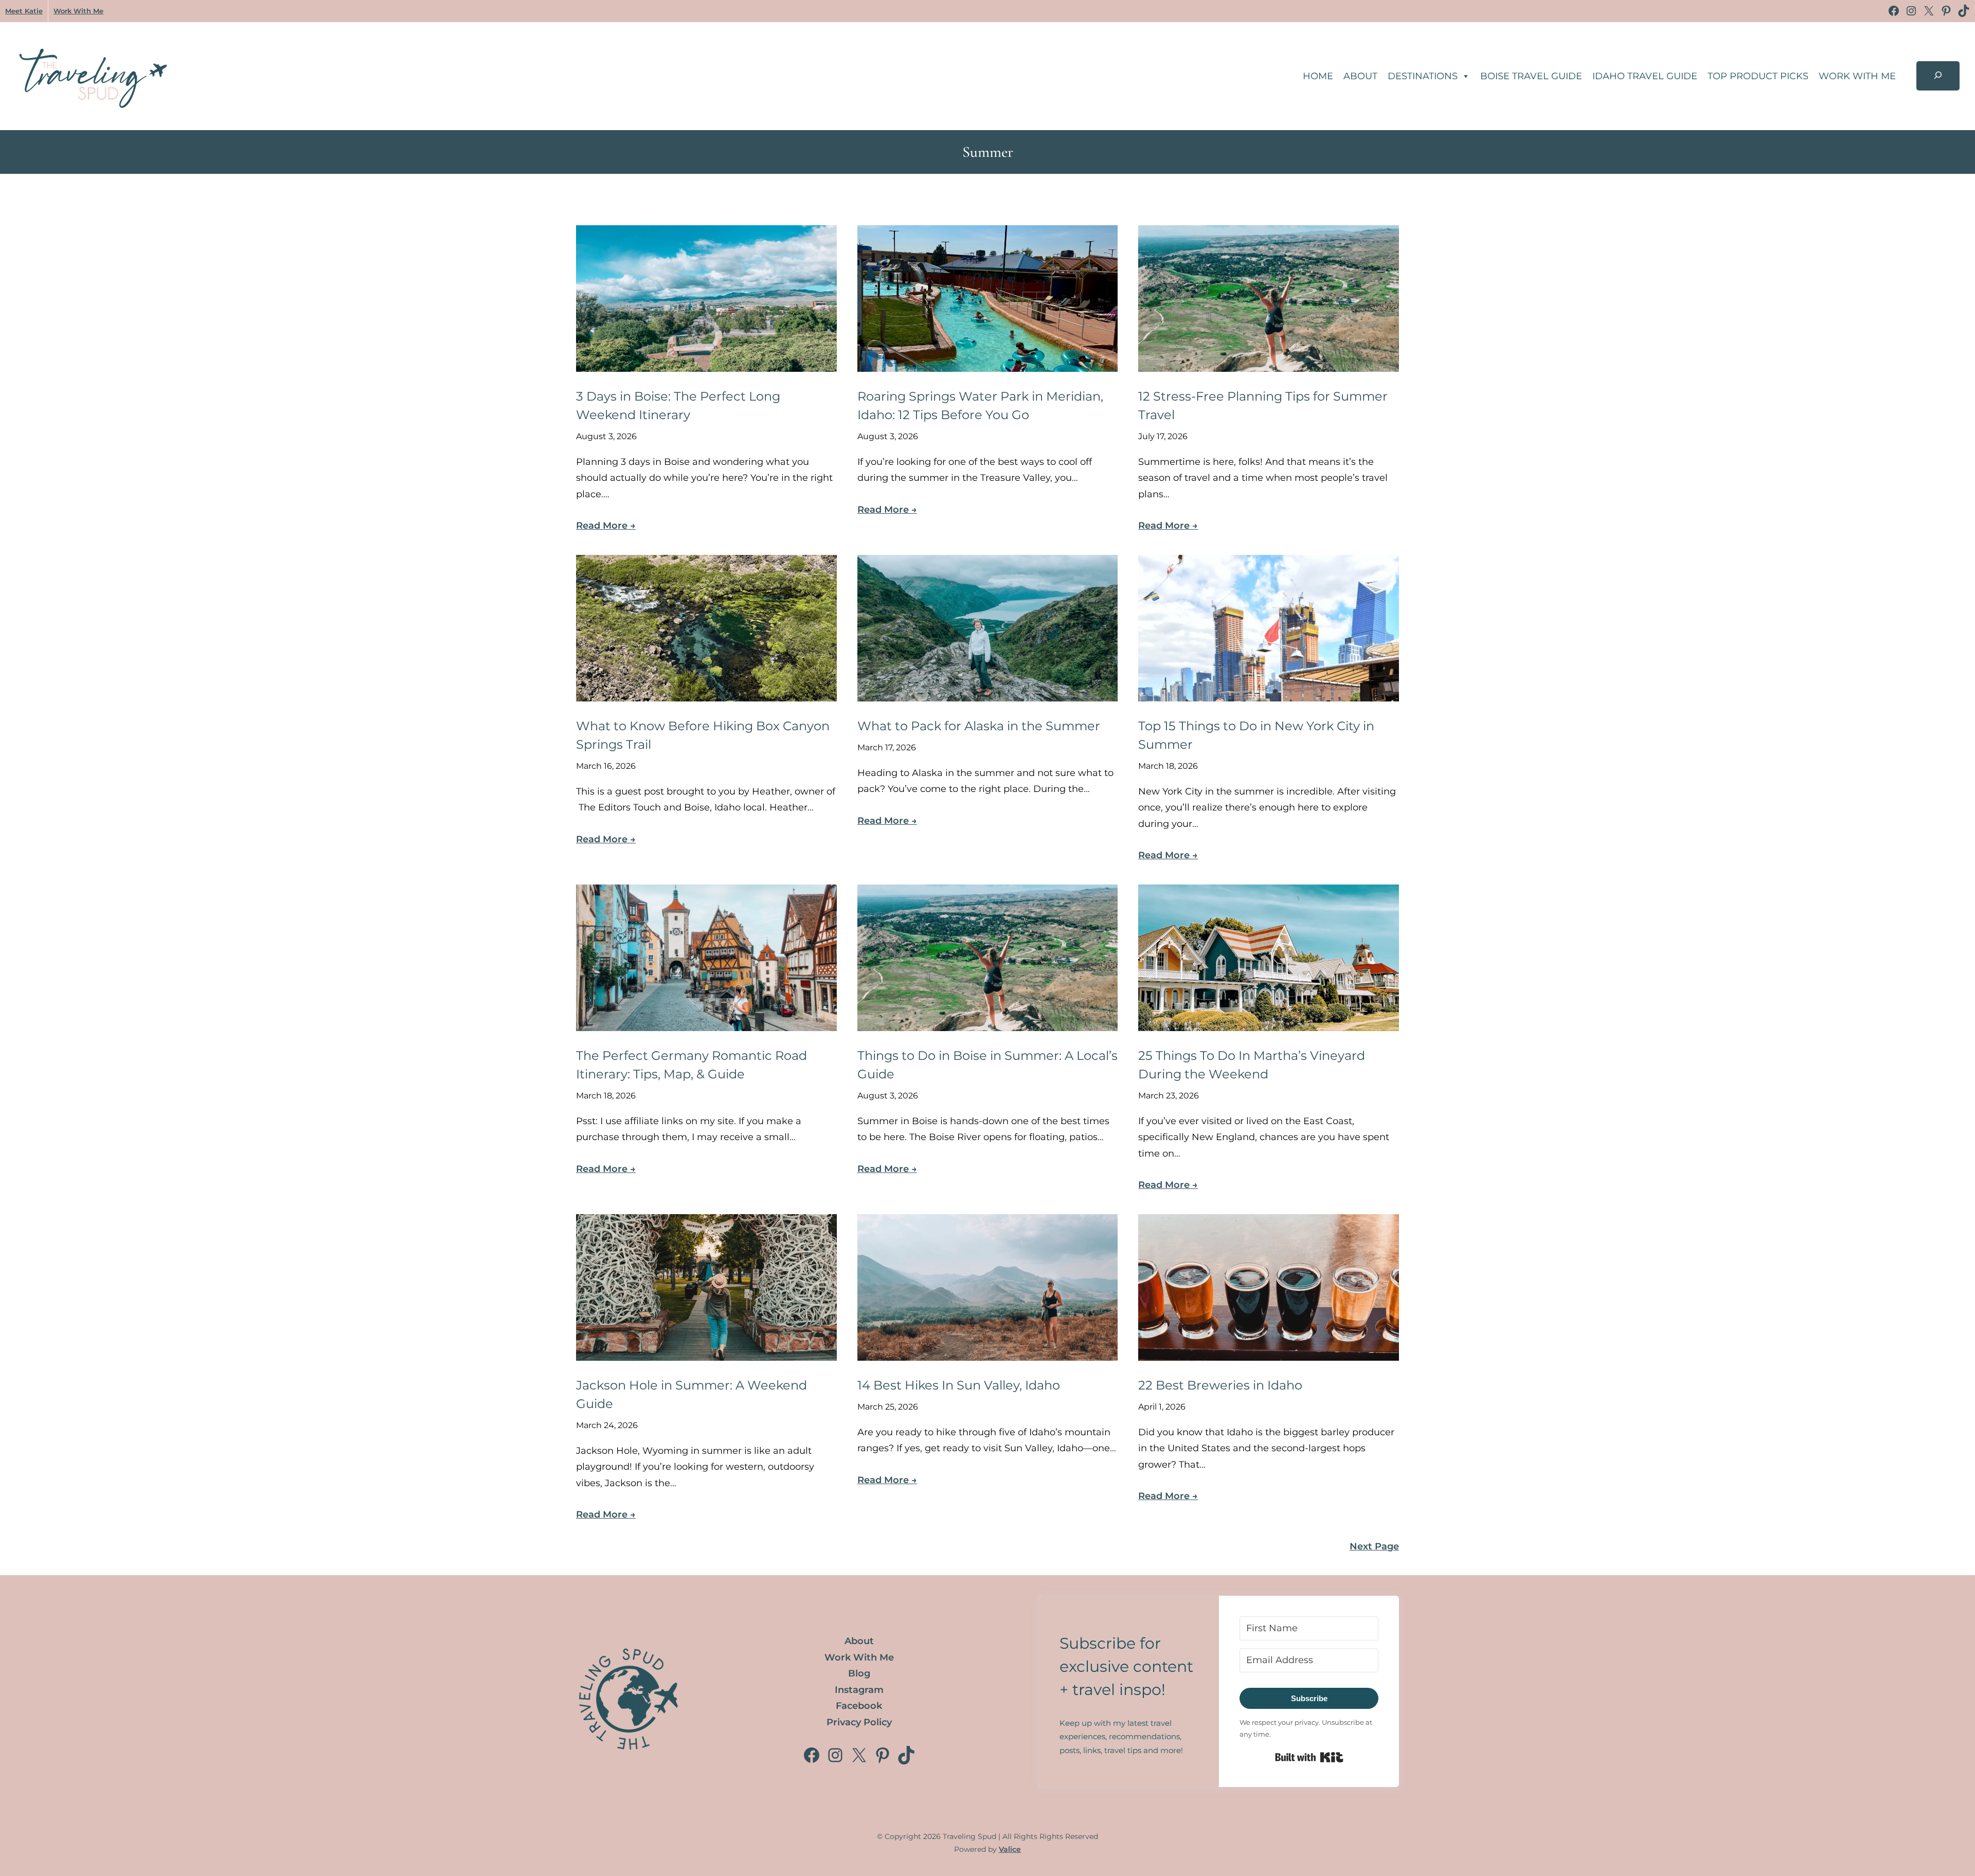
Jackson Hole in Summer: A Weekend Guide (692, 1394)
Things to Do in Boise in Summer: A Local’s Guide (987, 1065)
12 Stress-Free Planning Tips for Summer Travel (1263, 405)
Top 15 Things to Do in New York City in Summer (1256, 735)
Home (1318, 76)
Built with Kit (1309, 1757)
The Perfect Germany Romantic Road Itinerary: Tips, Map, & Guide (692, 1065)
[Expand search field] (1938, 76)
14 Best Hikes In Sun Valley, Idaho (959, 1385)
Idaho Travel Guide (1645, 76)
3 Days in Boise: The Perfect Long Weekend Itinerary (678, 405)
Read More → (606, 526)
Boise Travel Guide (1531, 76)
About (1360, 76)
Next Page (1374, 1546)
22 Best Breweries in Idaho (1220, 1385)
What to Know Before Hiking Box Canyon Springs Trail (703, 735)
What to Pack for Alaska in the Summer (979, 726)
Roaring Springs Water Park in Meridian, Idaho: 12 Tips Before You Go (980, 405)
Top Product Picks (1758, 76)
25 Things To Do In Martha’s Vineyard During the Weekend (1252, 1065)
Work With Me (78, 11)
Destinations (1423, 76)
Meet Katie (24, 11)
